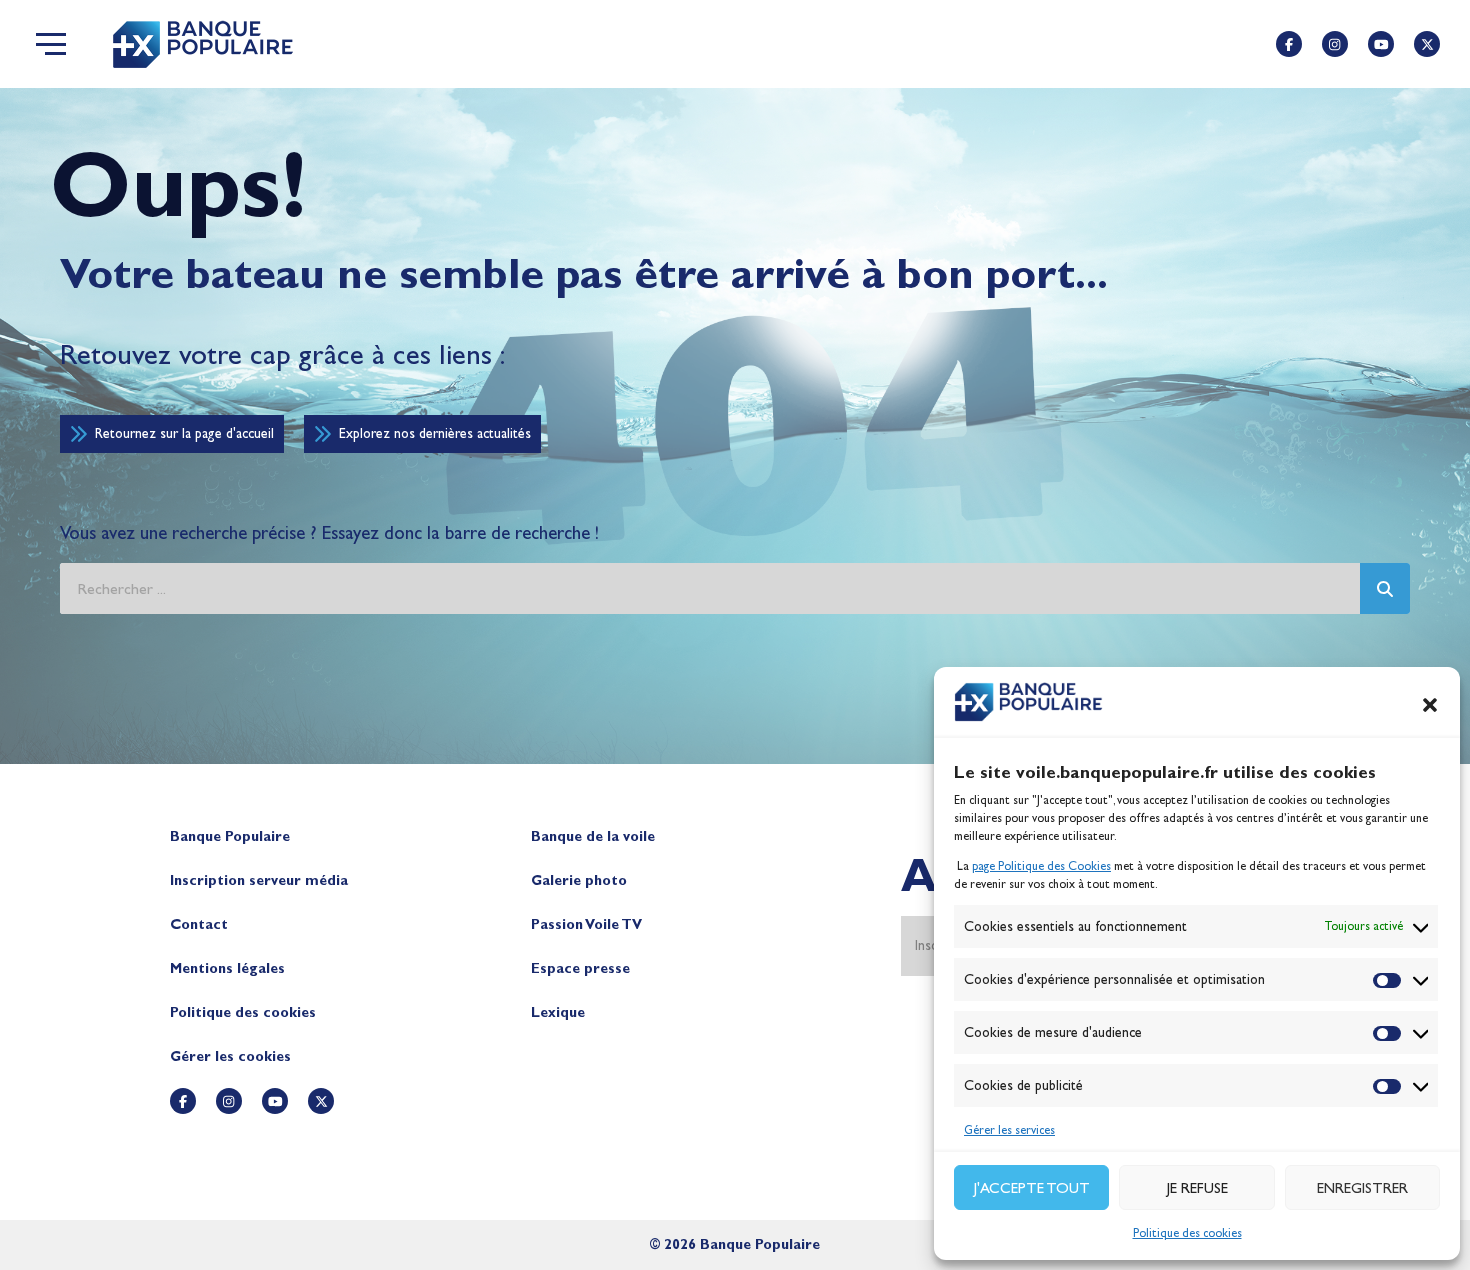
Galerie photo (579, 880)
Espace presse (580, 968)
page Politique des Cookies (1041, 866)
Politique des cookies (1187, 1233)
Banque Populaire (230, 836)
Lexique (558, 1012)
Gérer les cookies (230, 1056)
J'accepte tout (1032, 1188)
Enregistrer (1362, 1188)
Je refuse (1197, 1188)
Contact (199, 924)
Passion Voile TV (586, 924)
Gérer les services (1009, 1130)
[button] (1430, 705)
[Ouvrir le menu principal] (51, 44)
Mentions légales (227, 968)
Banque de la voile (593, 836)
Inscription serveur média (259, 880)
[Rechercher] (1385, 588)
